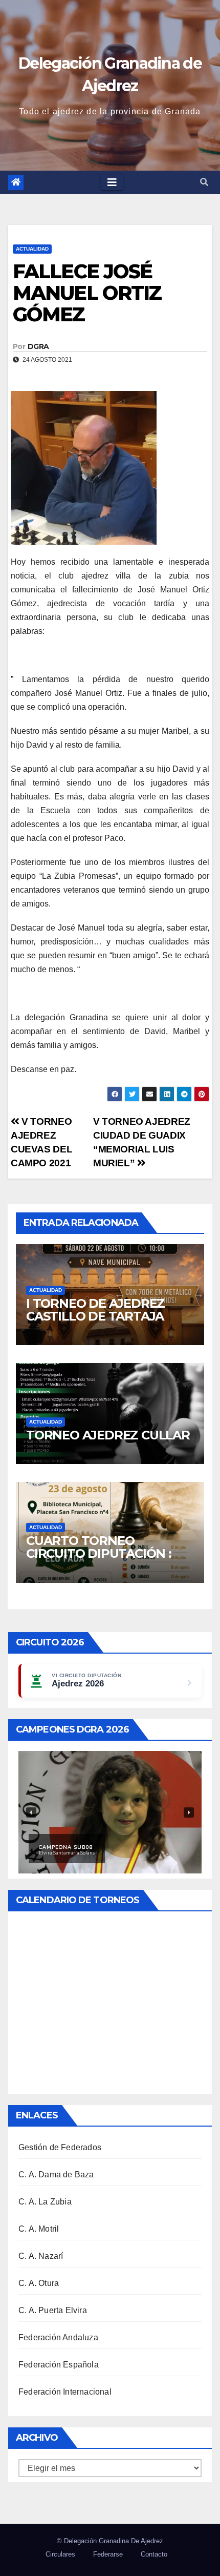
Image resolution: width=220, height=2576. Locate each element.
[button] (204, 182)
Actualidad (32, 249)
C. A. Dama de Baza (56, 2175)
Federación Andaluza (58, 2337)
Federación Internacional (65, 2392)
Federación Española (59, 2365)
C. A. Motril (39, 2229)
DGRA (38, 346)
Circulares (60, 2554)
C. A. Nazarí (41, 2256)
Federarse (108, 2554)
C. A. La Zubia (45, 2202)
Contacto (154, 2554)
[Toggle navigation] (112, 182)
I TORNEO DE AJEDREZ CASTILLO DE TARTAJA (95, 1310)
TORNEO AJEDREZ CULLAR (108, 1435)
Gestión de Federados (60, 2147)
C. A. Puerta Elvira (53, 2310)
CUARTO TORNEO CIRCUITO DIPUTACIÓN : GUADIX (99, 1553)
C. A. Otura (39, 2283)
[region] (110, 1812)
